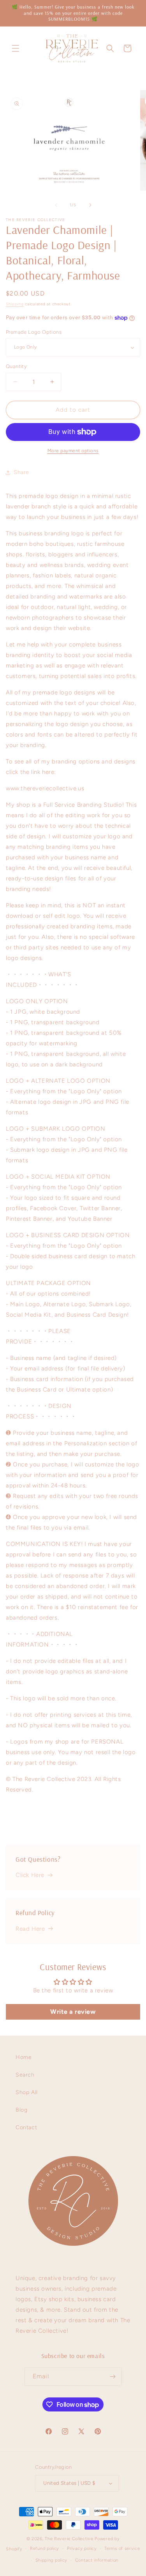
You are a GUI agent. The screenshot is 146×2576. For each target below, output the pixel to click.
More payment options (73, 451)
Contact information (97, 2560)
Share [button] (21, 472)
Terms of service (122, 2549)
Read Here (30, 1929)
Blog (21, 2110)
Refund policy (45, 2549)
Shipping (15, 304)
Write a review (73, 2012)
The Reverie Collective (69, 2539)
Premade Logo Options (34, 332)
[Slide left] (56, 205)
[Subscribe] (113, 2377)
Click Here (30, 1875)
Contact (26, 2127)
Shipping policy (52, 2560)
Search (25, 2075)
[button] (16, 48)
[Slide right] (90, 205)
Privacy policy (82, 2549)
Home (24, 2057)
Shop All (27, 2092)
